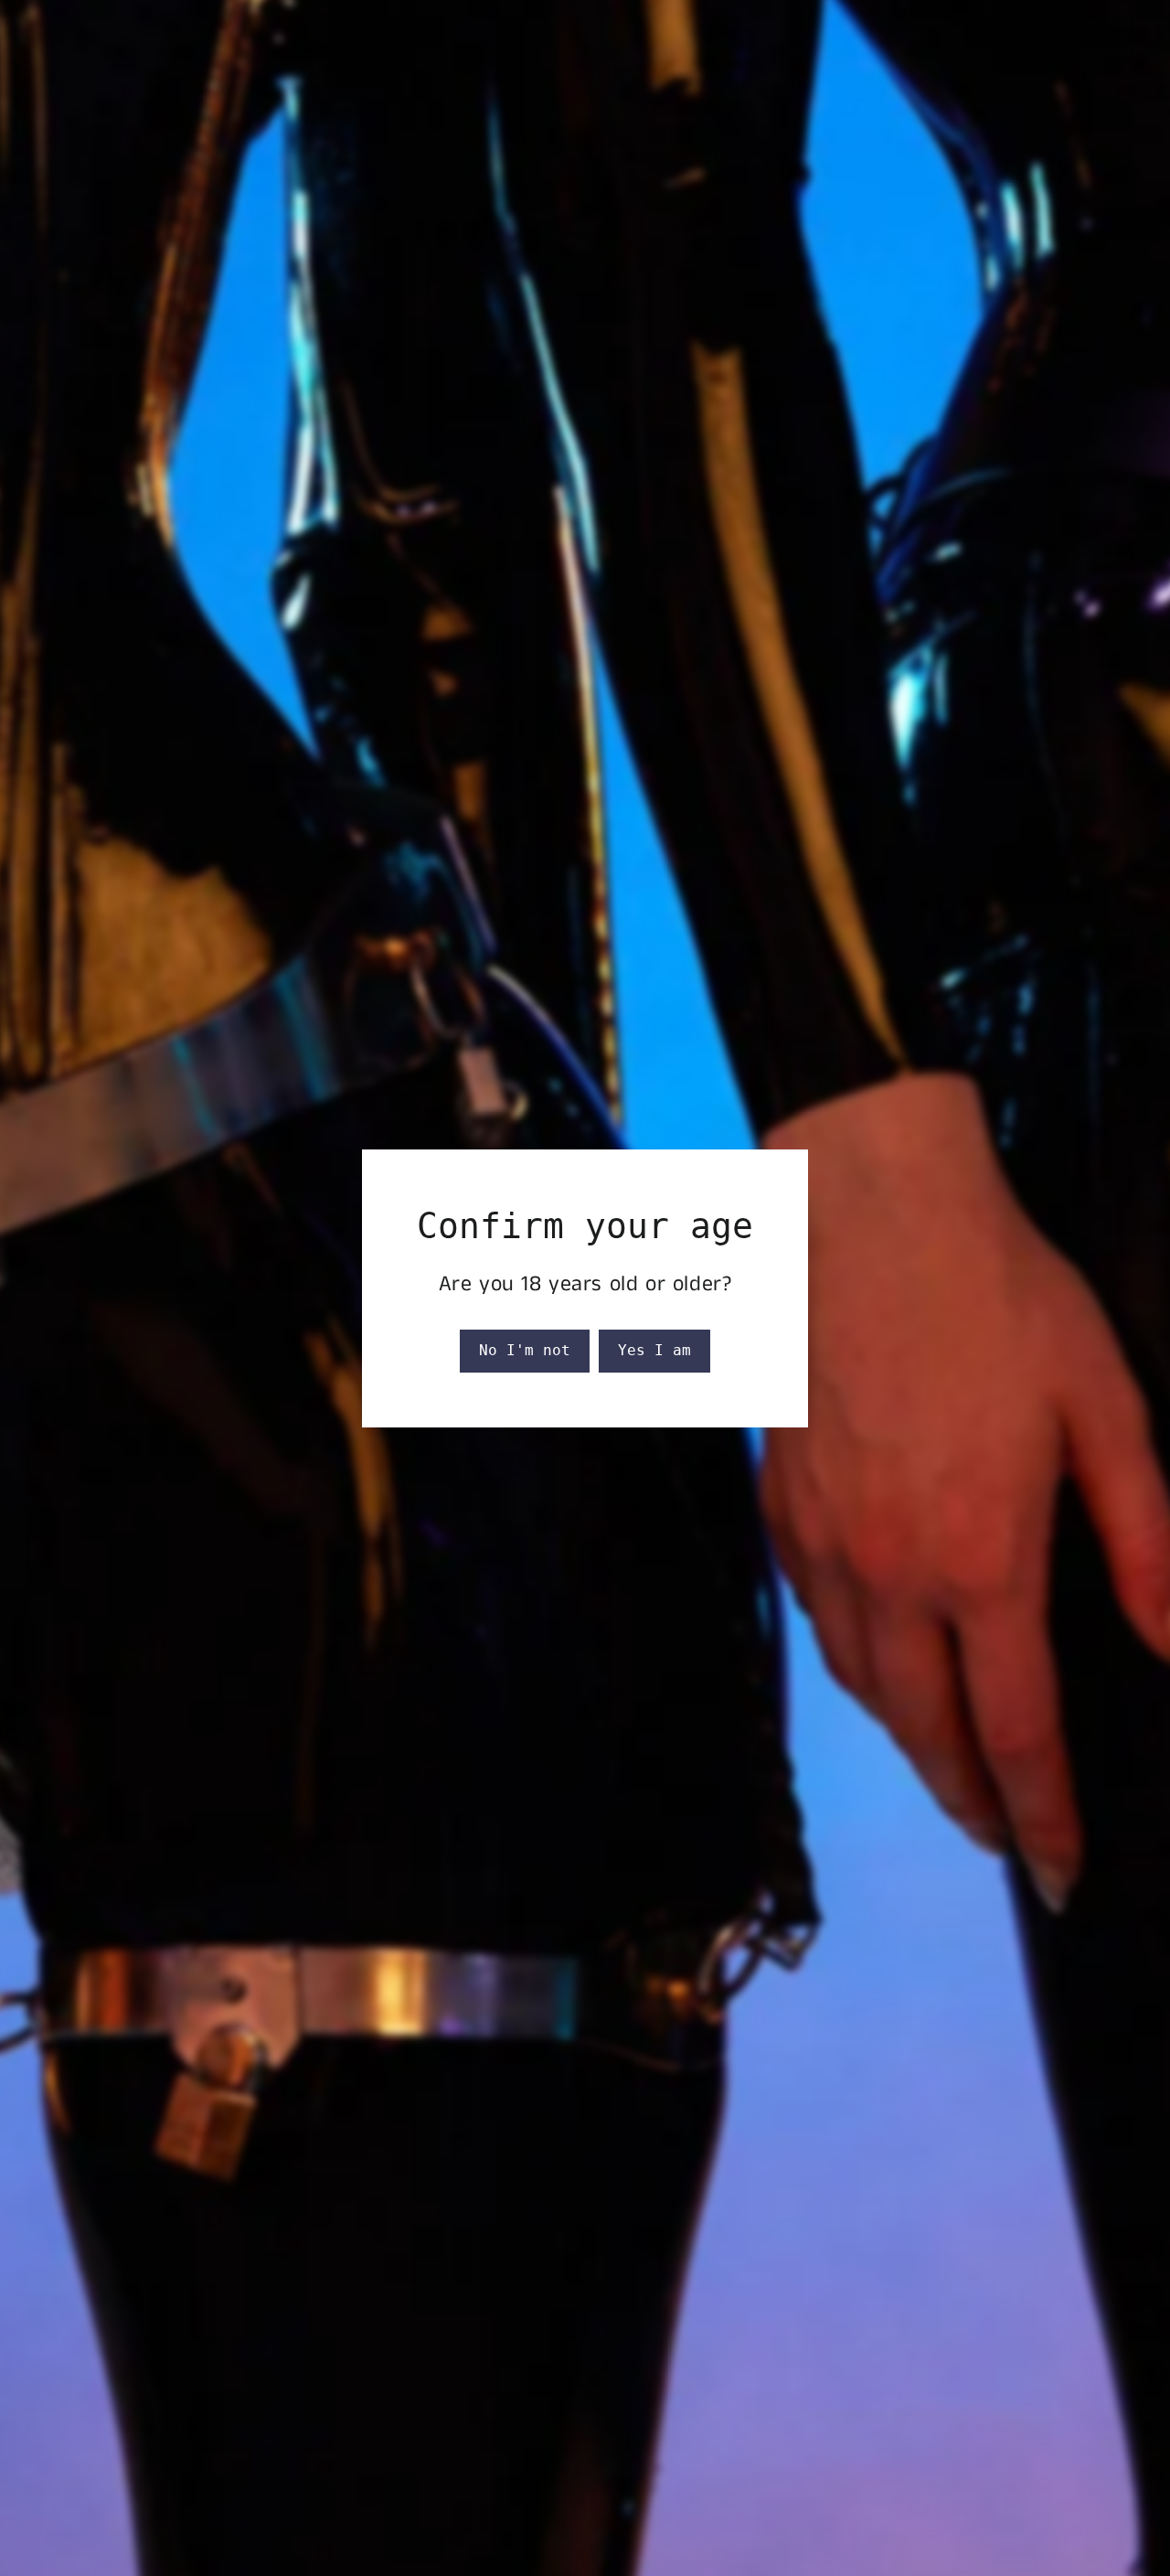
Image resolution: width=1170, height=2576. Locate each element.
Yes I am (654, 1350)
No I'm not (525, 1350)
